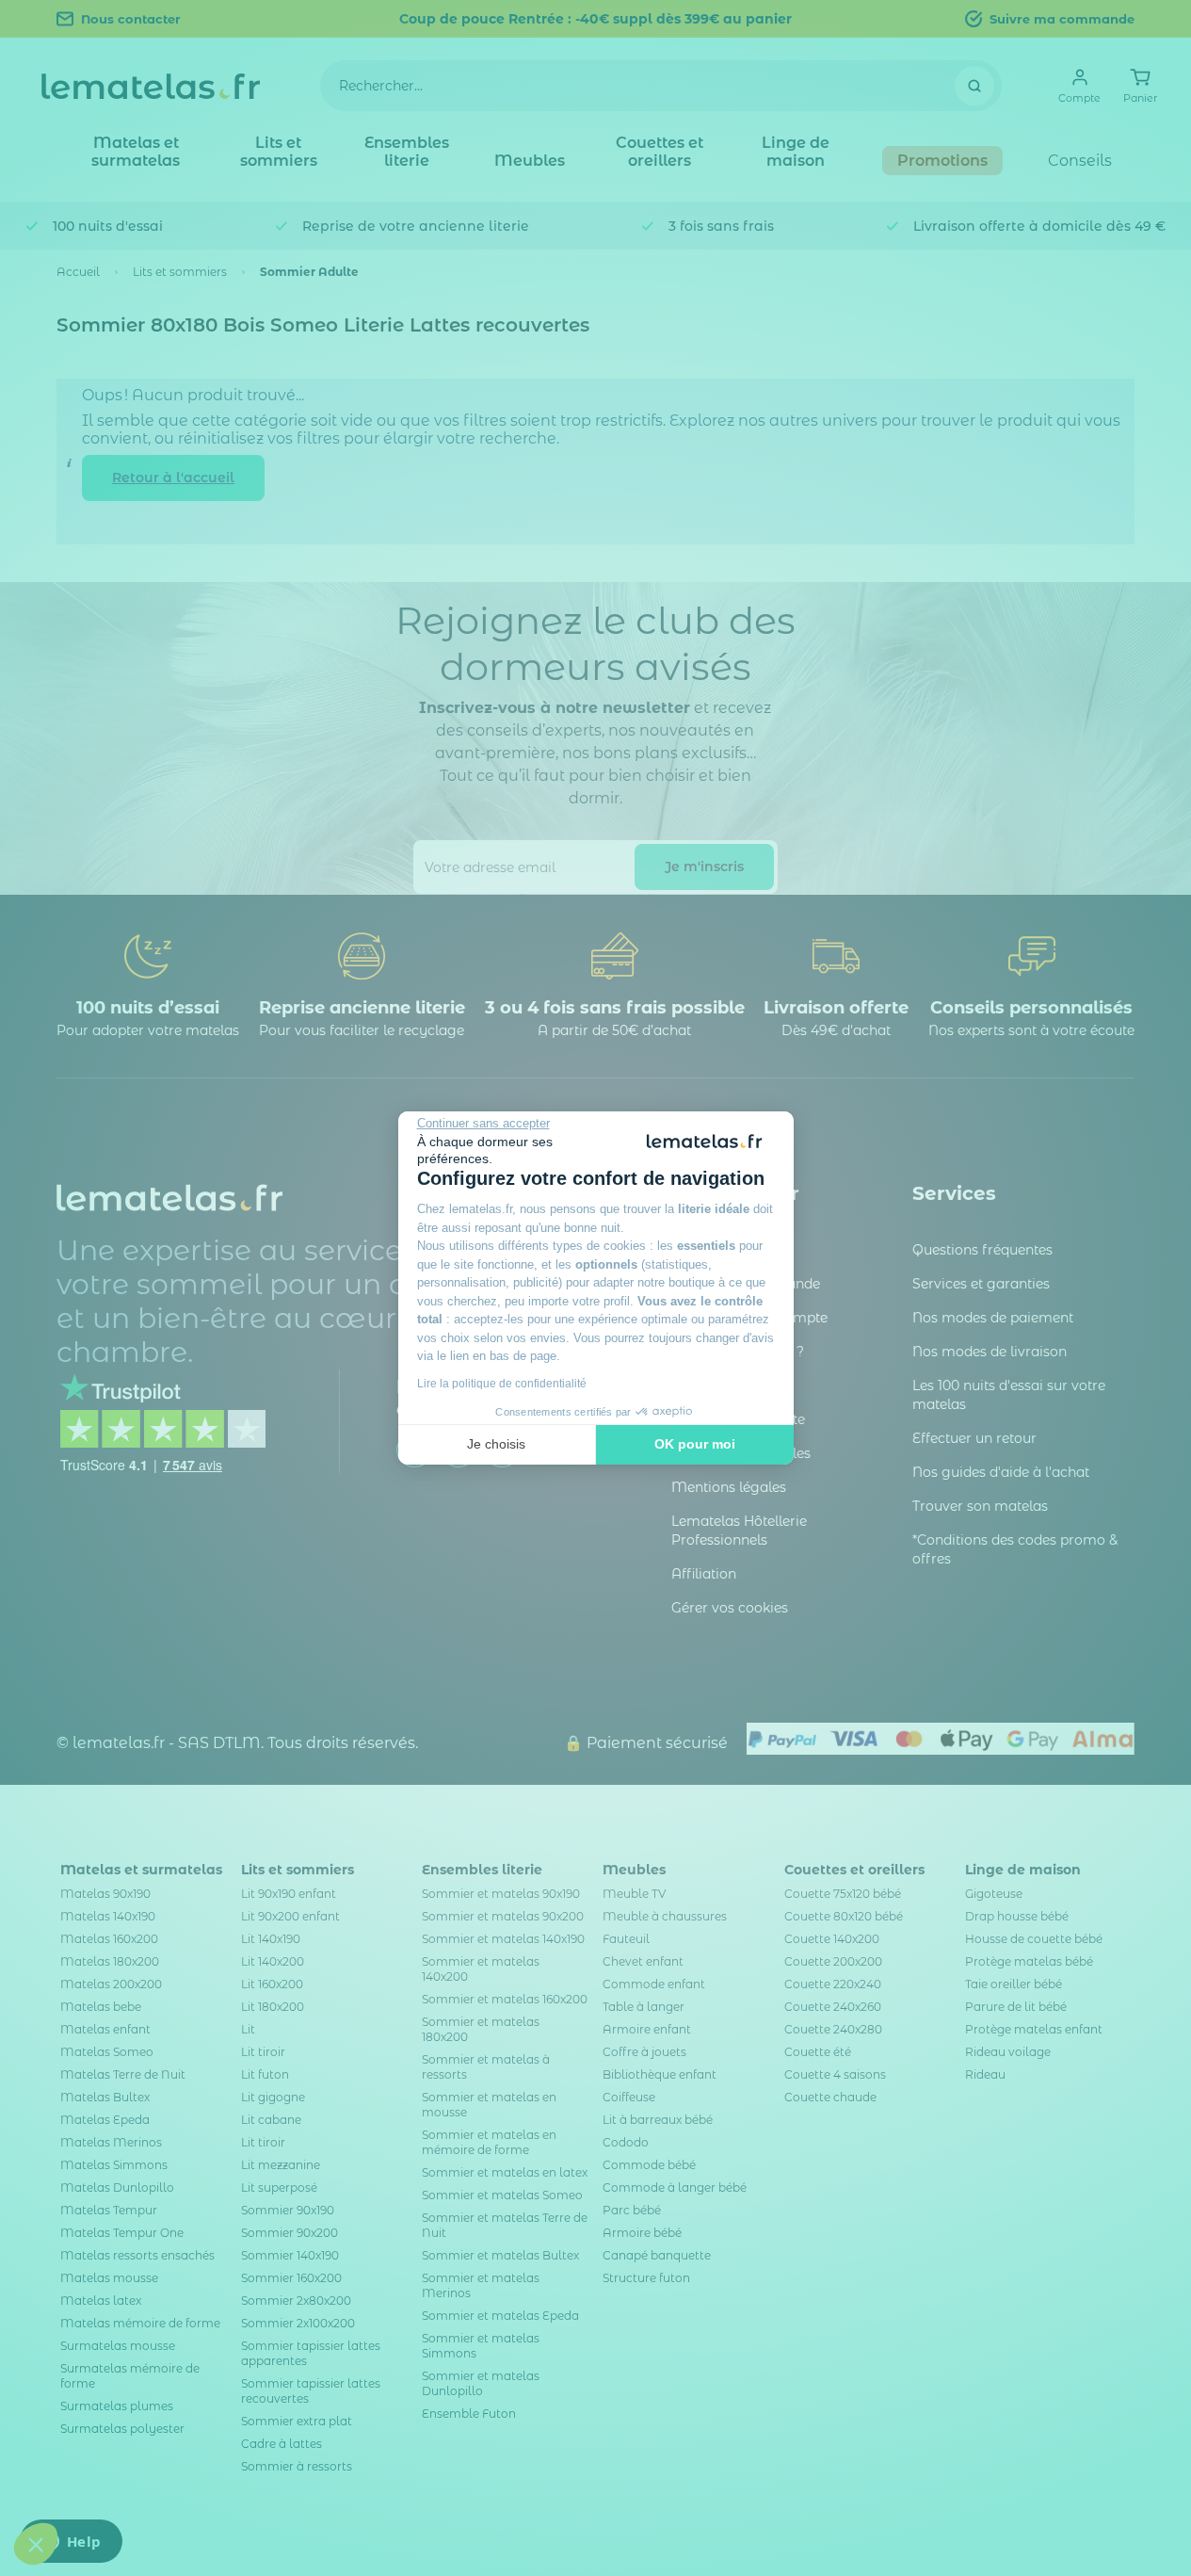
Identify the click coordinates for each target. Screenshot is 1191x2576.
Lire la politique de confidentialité (502, 1384)
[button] (36, 2544)
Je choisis (496, 1444)
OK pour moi (695, 1444)
